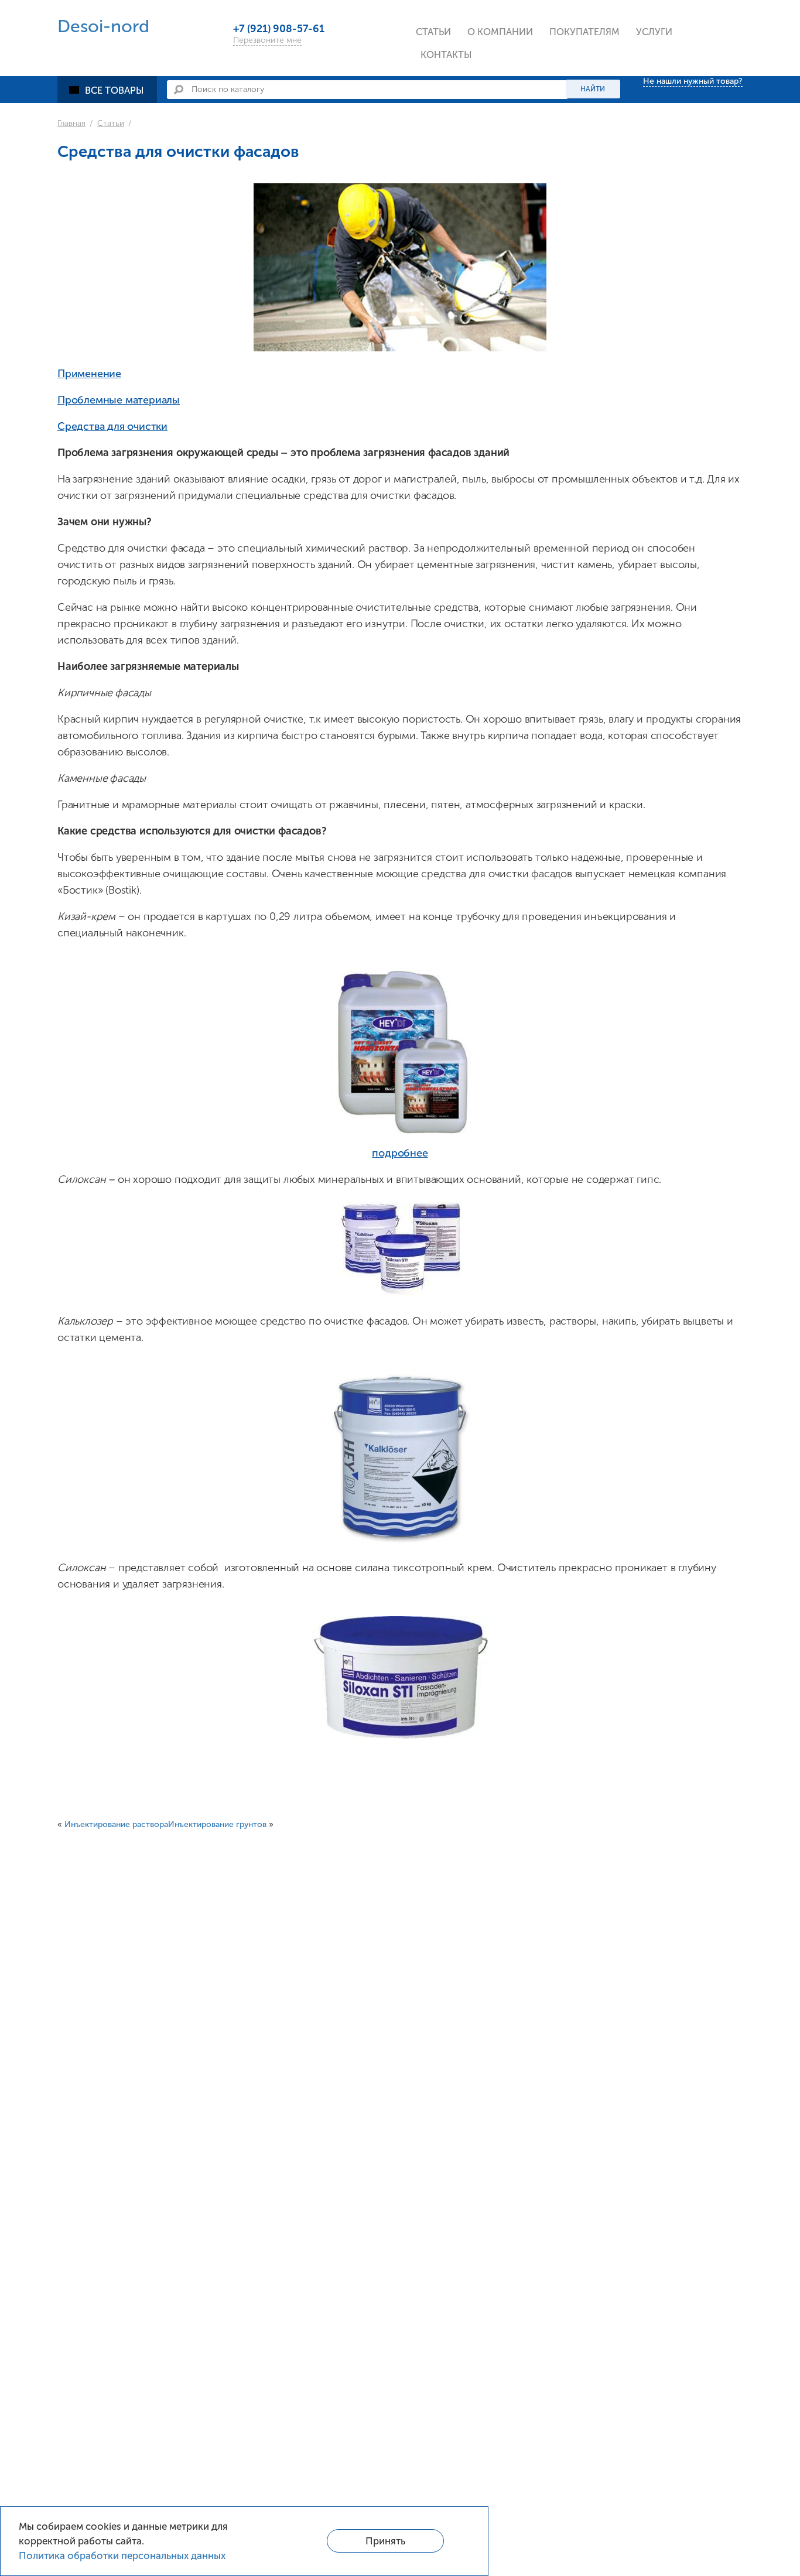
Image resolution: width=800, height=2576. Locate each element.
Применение (89, 374)
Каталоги (576, 61)
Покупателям (584, 32)
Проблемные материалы (119, 400)
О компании (500, 32)
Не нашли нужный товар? (693, 81)
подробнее (400, 1153)
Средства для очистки (112, 426)
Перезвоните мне (267, 40)
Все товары (114, 90)
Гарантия (576, 138)
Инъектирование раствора (116, 1824)
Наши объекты (506, 138)
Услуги (654, 32)
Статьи (433, 32)
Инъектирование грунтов (217, 1824)
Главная (71, 123)
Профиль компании (518, 61)
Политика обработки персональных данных (122, 2556)
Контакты (446, 55)
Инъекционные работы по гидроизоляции (701, 73)
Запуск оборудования (691, 138)
